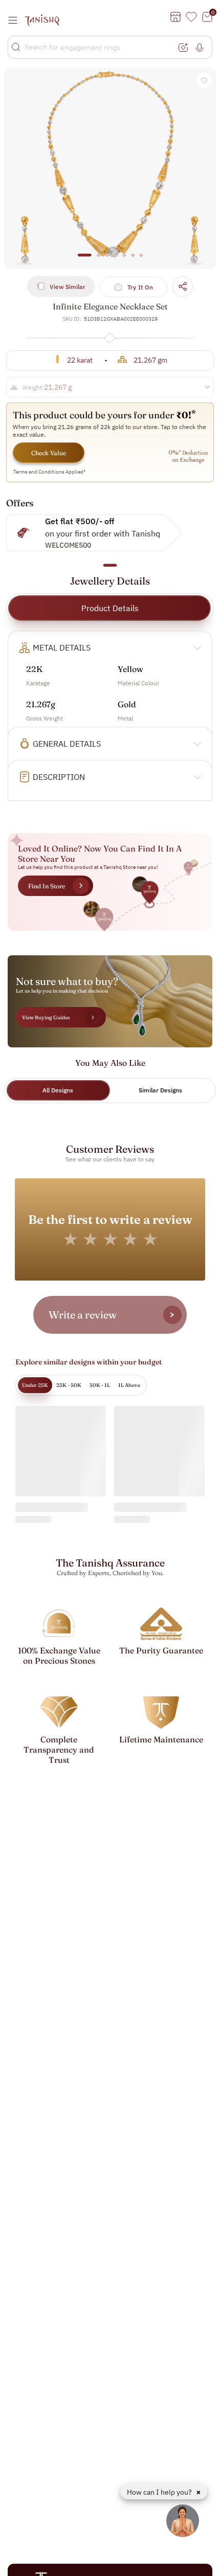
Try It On (140, 287)
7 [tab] (141, 260)
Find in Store (47, 886)
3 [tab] (107, 260)
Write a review (83, 1315)
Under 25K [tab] (35, 1385)
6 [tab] (133, 260)
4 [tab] (116, 260)
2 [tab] (99, 260)
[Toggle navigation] (16, 20)
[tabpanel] (110, 168)
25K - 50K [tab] (69, 1385)
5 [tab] (124, 260)
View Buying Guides (46, 1017)
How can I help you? (160, 2492)
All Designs (58, 1090)
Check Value (49, 453)
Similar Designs (160, 1090)
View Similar (68, 287)
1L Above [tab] (129, 1385)
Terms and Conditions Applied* (50, 472)
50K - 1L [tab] (100, 1385)
